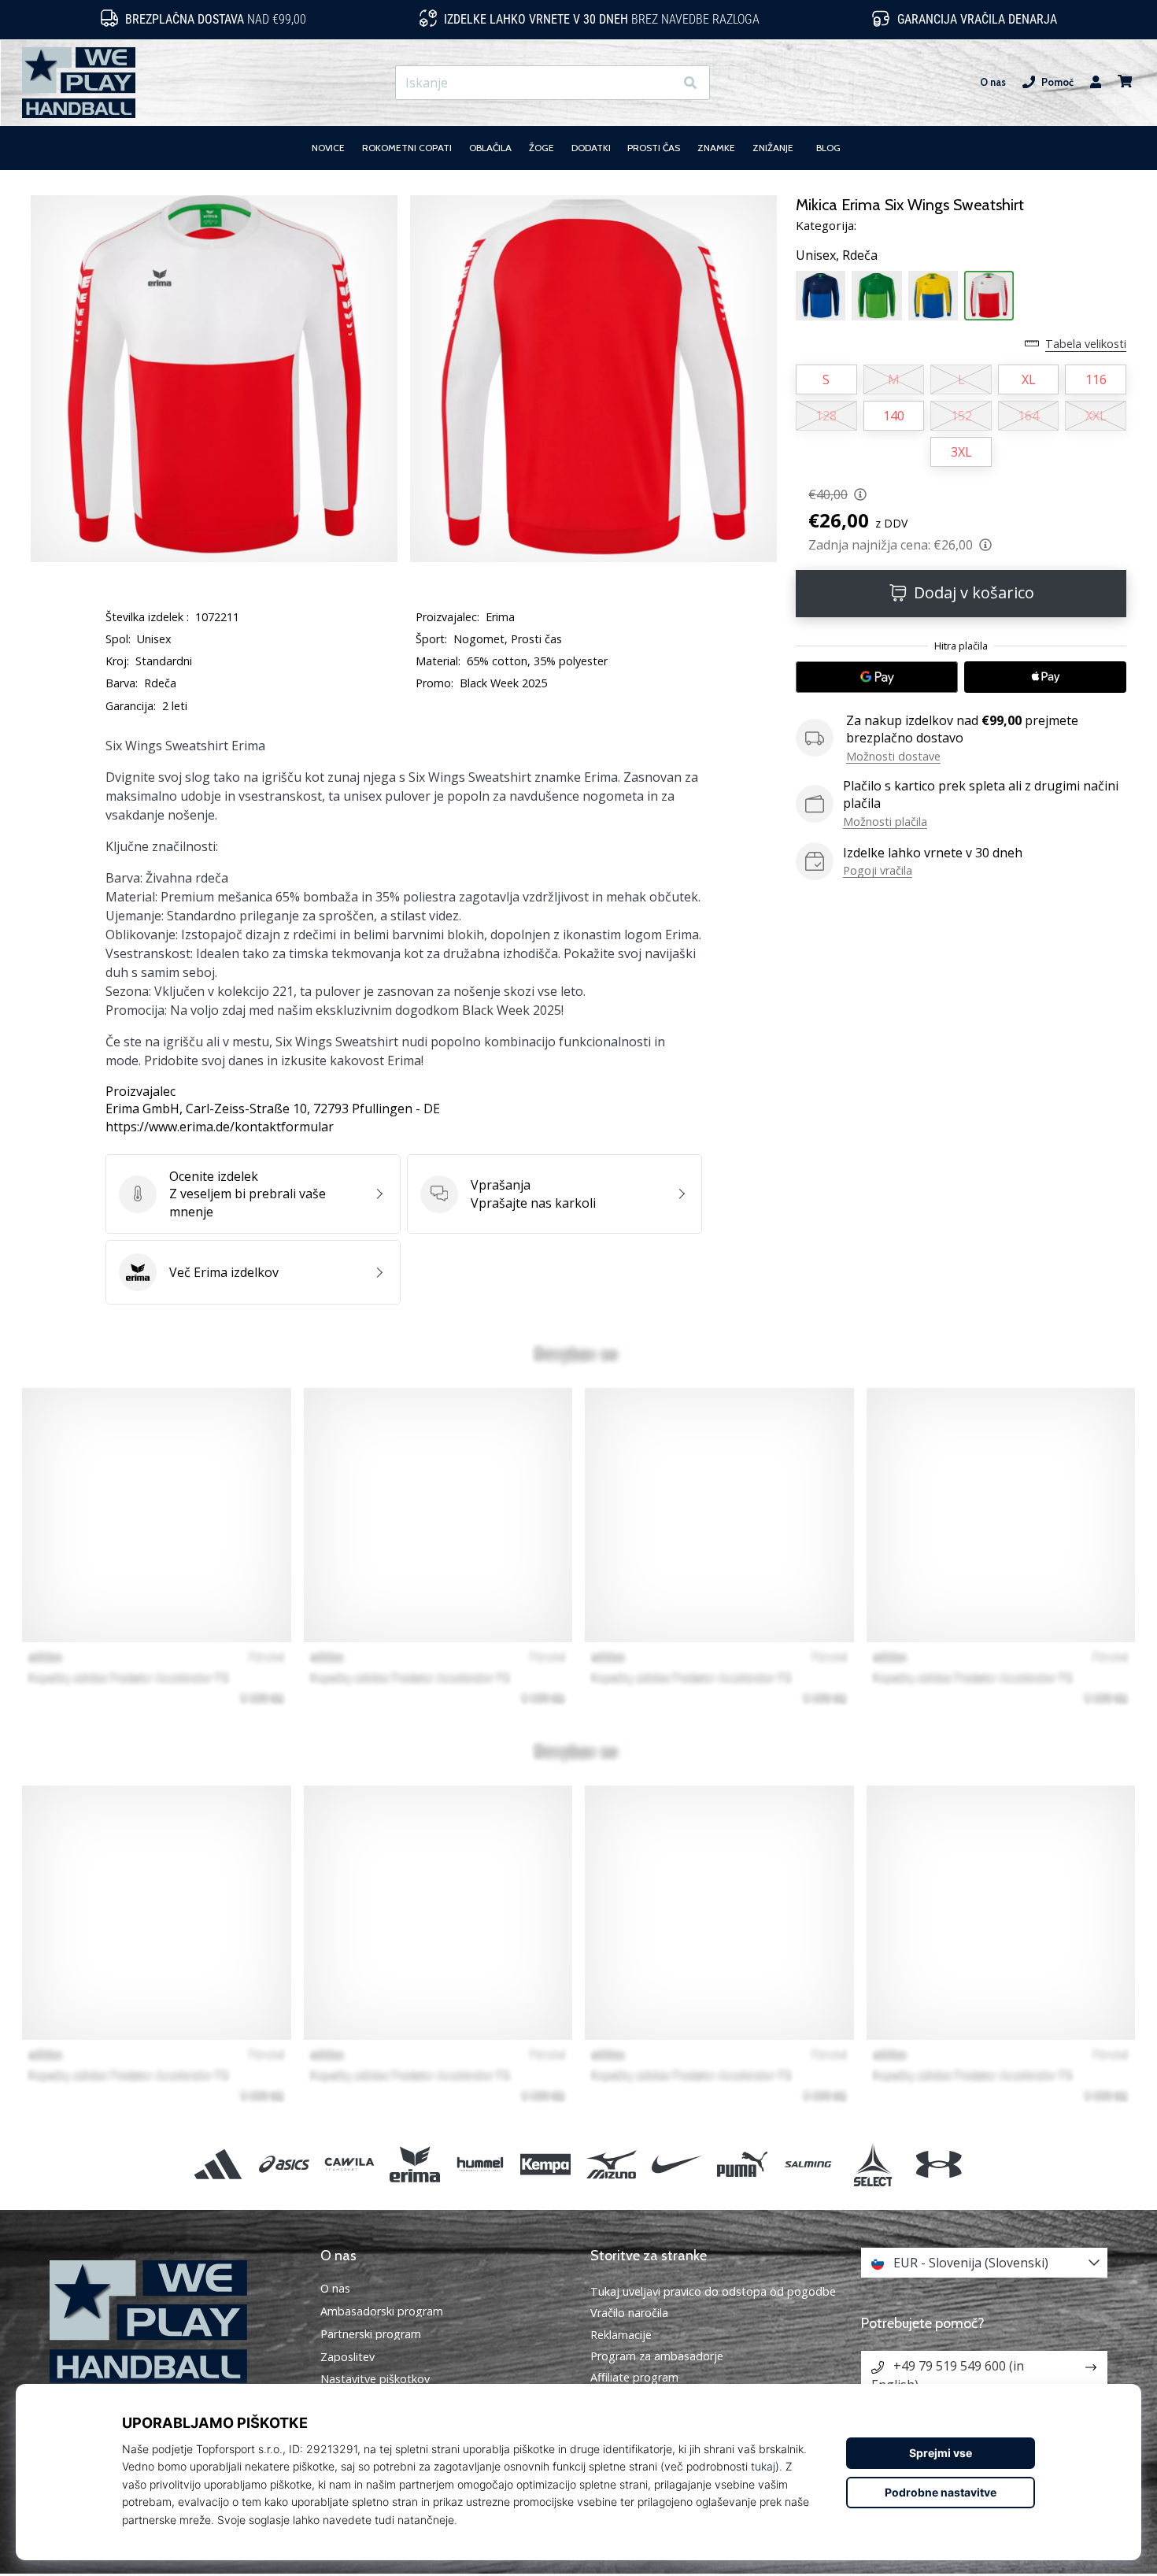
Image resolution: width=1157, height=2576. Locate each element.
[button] (662, 83)
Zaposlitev (347, 2357)
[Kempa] (546, 2164)
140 (894, 416)
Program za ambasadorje (657, 2356)
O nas (993, 82)
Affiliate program (634, 2377)
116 (1096, 379)
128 (826, 416)
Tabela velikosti (1086, 344)
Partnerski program (371, 2334)
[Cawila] (349, 2164)
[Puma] (742, 2164)
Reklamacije (621, 2335)
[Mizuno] (611, 2164)
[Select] (873, 2164)
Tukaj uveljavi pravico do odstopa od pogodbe (713, 2291)
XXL (1096, 416)
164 (1028, 416)
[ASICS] (284, 2164)
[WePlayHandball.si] (173, 2322)
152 (961, 416)
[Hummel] (481, 2164)
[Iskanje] (690, 83)
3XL (961, 452)
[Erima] (414, 2164)
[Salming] (808, 2164)
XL (1029, 379)
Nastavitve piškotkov (375, 2379)
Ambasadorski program (382, 2311)
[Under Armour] (939, 2164)
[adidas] (218, 2164)
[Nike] (676, 2164)
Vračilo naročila (629, 2313)
